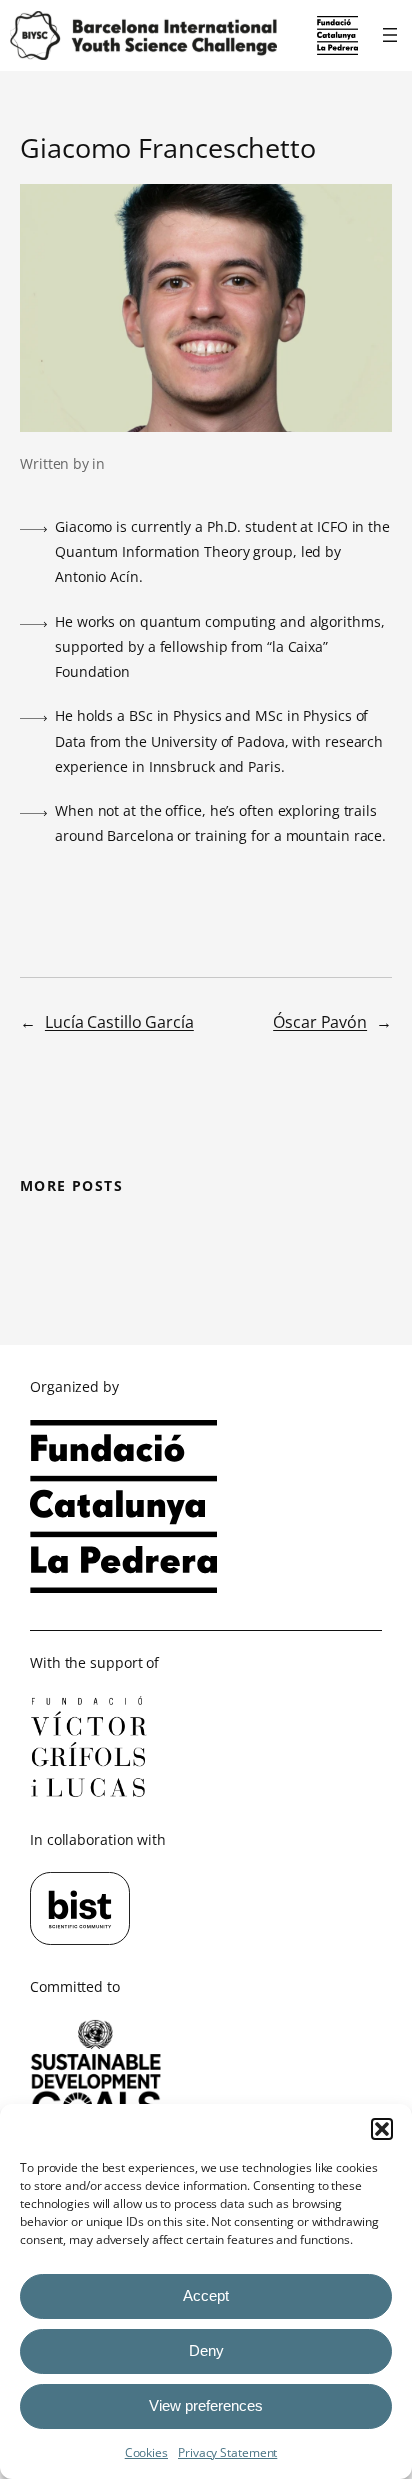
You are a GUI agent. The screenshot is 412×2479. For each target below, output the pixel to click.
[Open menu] (390, 35)
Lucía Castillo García (119, 1022)
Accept (206, 2295)
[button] (382, 2129)
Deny (206, 2350)
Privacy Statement (227, 2452)
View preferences (206, 2405)
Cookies (146, 2452)
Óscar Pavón (320, 1022)
